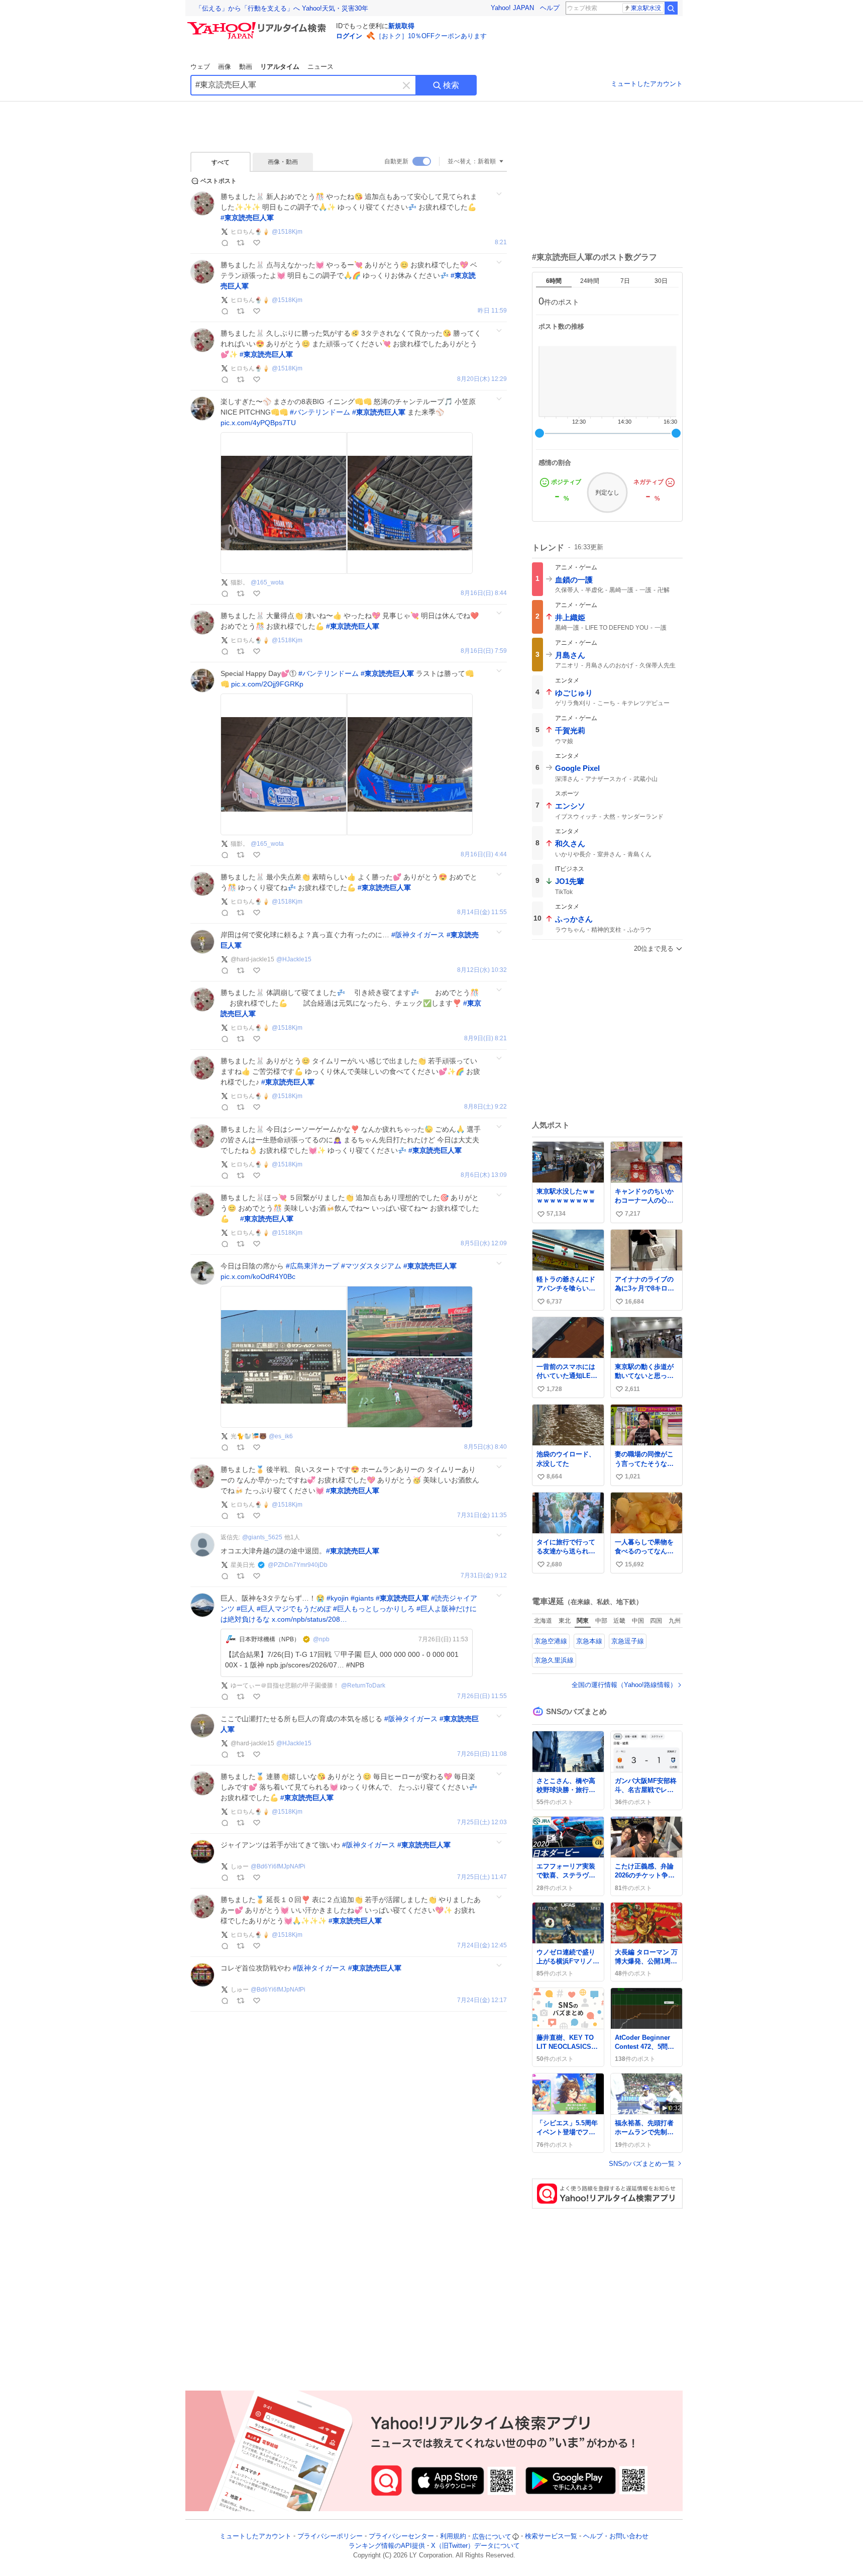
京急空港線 (551, 1641)
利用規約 (453, 2537)
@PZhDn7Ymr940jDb (298, 1565)
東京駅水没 (646, 8)
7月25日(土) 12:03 (482, 1822)
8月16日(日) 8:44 (484, 593)
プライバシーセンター (401, 2537)
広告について (492, 2537)
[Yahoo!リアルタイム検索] (258, 25)
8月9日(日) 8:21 (485, 1038)
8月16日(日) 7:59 (484, 651)
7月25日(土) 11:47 (482, 1877)
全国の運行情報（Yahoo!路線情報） (624, 1685)
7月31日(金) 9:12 (484, 1576)
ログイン (349, 36)
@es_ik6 (281, 1436)
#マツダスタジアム (371, 1266)
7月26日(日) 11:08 (482, 1754)
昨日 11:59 (492, 311)
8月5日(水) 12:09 (484, 1244)
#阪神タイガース (418, 935)
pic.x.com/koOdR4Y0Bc (258, 1276)
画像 (225, 67)
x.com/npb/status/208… (309, 1619)
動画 (246, 67)
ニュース (320, 67)
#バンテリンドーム (320, 412)
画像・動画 (283, 162)
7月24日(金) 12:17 (482, 2000)
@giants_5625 (262, 1537)
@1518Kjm (287, 232)
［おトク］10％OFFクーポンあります (431, 36)
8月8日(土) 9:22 (485, 1107)
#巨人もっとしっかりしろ (374, 1609)
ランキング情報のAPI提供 (387, 2546)
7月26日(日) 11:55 (482, 1696)
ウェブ (200, 67)
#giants (362, 1598)
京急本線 (589, 1641)
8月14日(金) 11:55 (482, 912)
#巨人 (246, 1609)
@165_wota (267, 582)
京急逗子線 (628, 1641)
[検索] (671, 8)
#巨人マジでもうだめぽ (294, 1609)
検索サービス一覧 (551, 2537)
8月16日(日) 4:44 (484, 855)
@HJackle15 (294, 959)
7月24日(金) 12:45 (482, 1946)
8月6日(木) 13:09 (484, 1175)
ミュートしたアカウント (647, 84)
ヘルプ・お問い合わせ (616, 2537)
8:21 (501, 242)
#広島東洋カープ (312, 1266)
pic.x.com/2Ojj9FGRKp (267, 684)
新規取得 (401, 26)
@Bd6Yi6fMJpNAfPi (278, 1866)
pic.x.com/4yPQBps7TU (258, 423)
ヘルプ (550, 8)
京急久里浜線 (554, 1660)
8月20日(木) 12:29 (482, 379)
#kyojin (338, 1598)
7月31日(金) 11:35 (482, 1515)
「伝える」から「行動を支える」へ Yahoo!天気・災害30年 (282, 8)
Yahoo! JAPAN (512, 8)
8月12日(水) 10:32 (482, 970)
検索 (451, 85)
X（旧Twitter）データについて (475, 2546)
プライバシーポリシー (330, 2537)
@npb (321, 1639)
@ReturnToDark (363, 1686)
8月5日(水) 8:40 (485, 1447)
